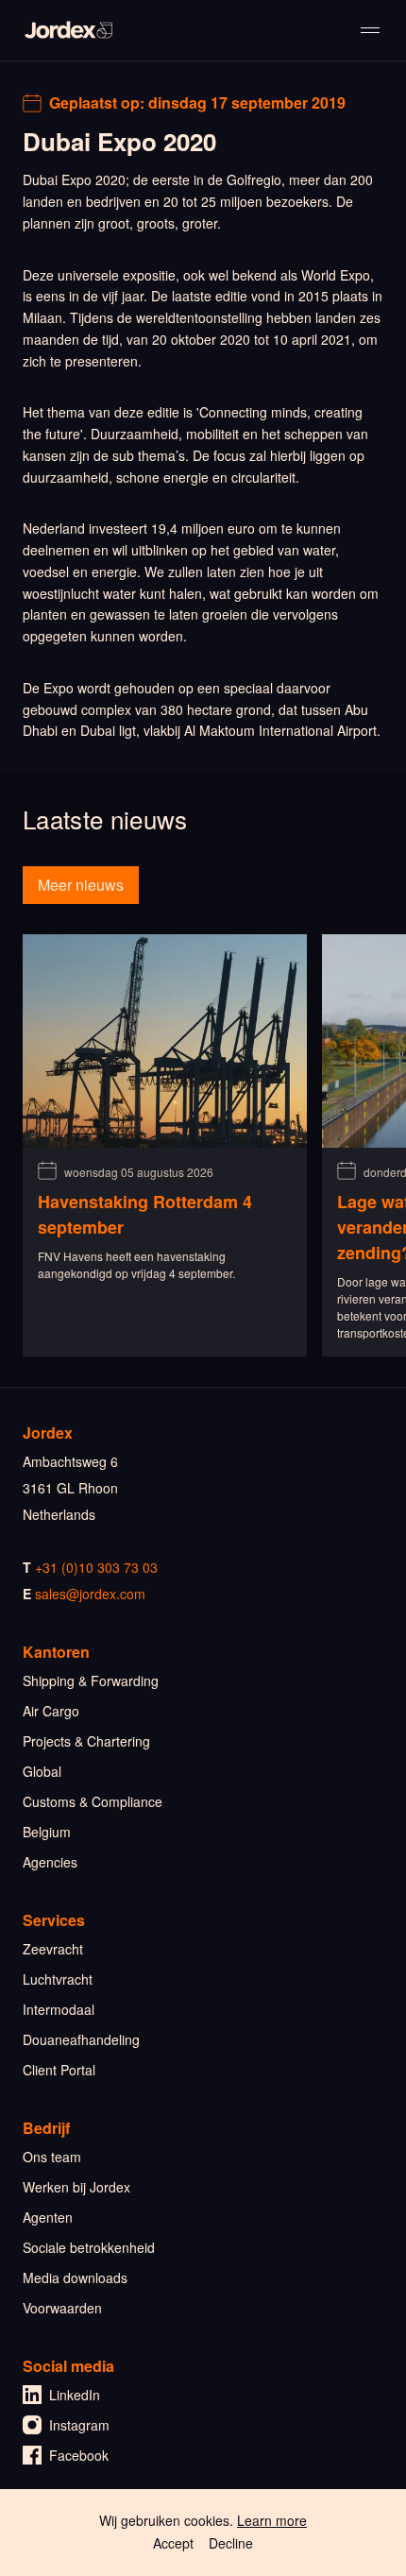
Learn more (272, 2520)
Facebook (79, 2455)
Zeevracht (53, 1949)
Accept (173, 2543)
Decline (231, 2543)
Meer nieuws (81, 885)
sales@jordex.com (90, 1594)
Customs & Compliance (93, 1801)
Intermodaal (59, 2009)
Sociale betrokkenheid (89, 2247)
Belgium (47, 1832)
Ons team (52, 2157)
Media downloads (75, 2277)
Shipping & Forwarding (91, 1680)
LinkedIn (75, 2395)
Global (42, 1771)
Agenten (48, 2217)
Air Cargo (51, 1711)
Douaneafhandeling (81, 2039)
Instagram (79, 2425)
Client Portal (59, 2070)
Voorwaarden (62, 2308)
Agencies (50, 1862)
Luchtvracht (58, 1979)
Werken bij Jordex (76, 2187)
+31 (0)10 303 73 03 (96, 1567)
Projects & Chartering (86, 1741)
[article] (165, 1145)
